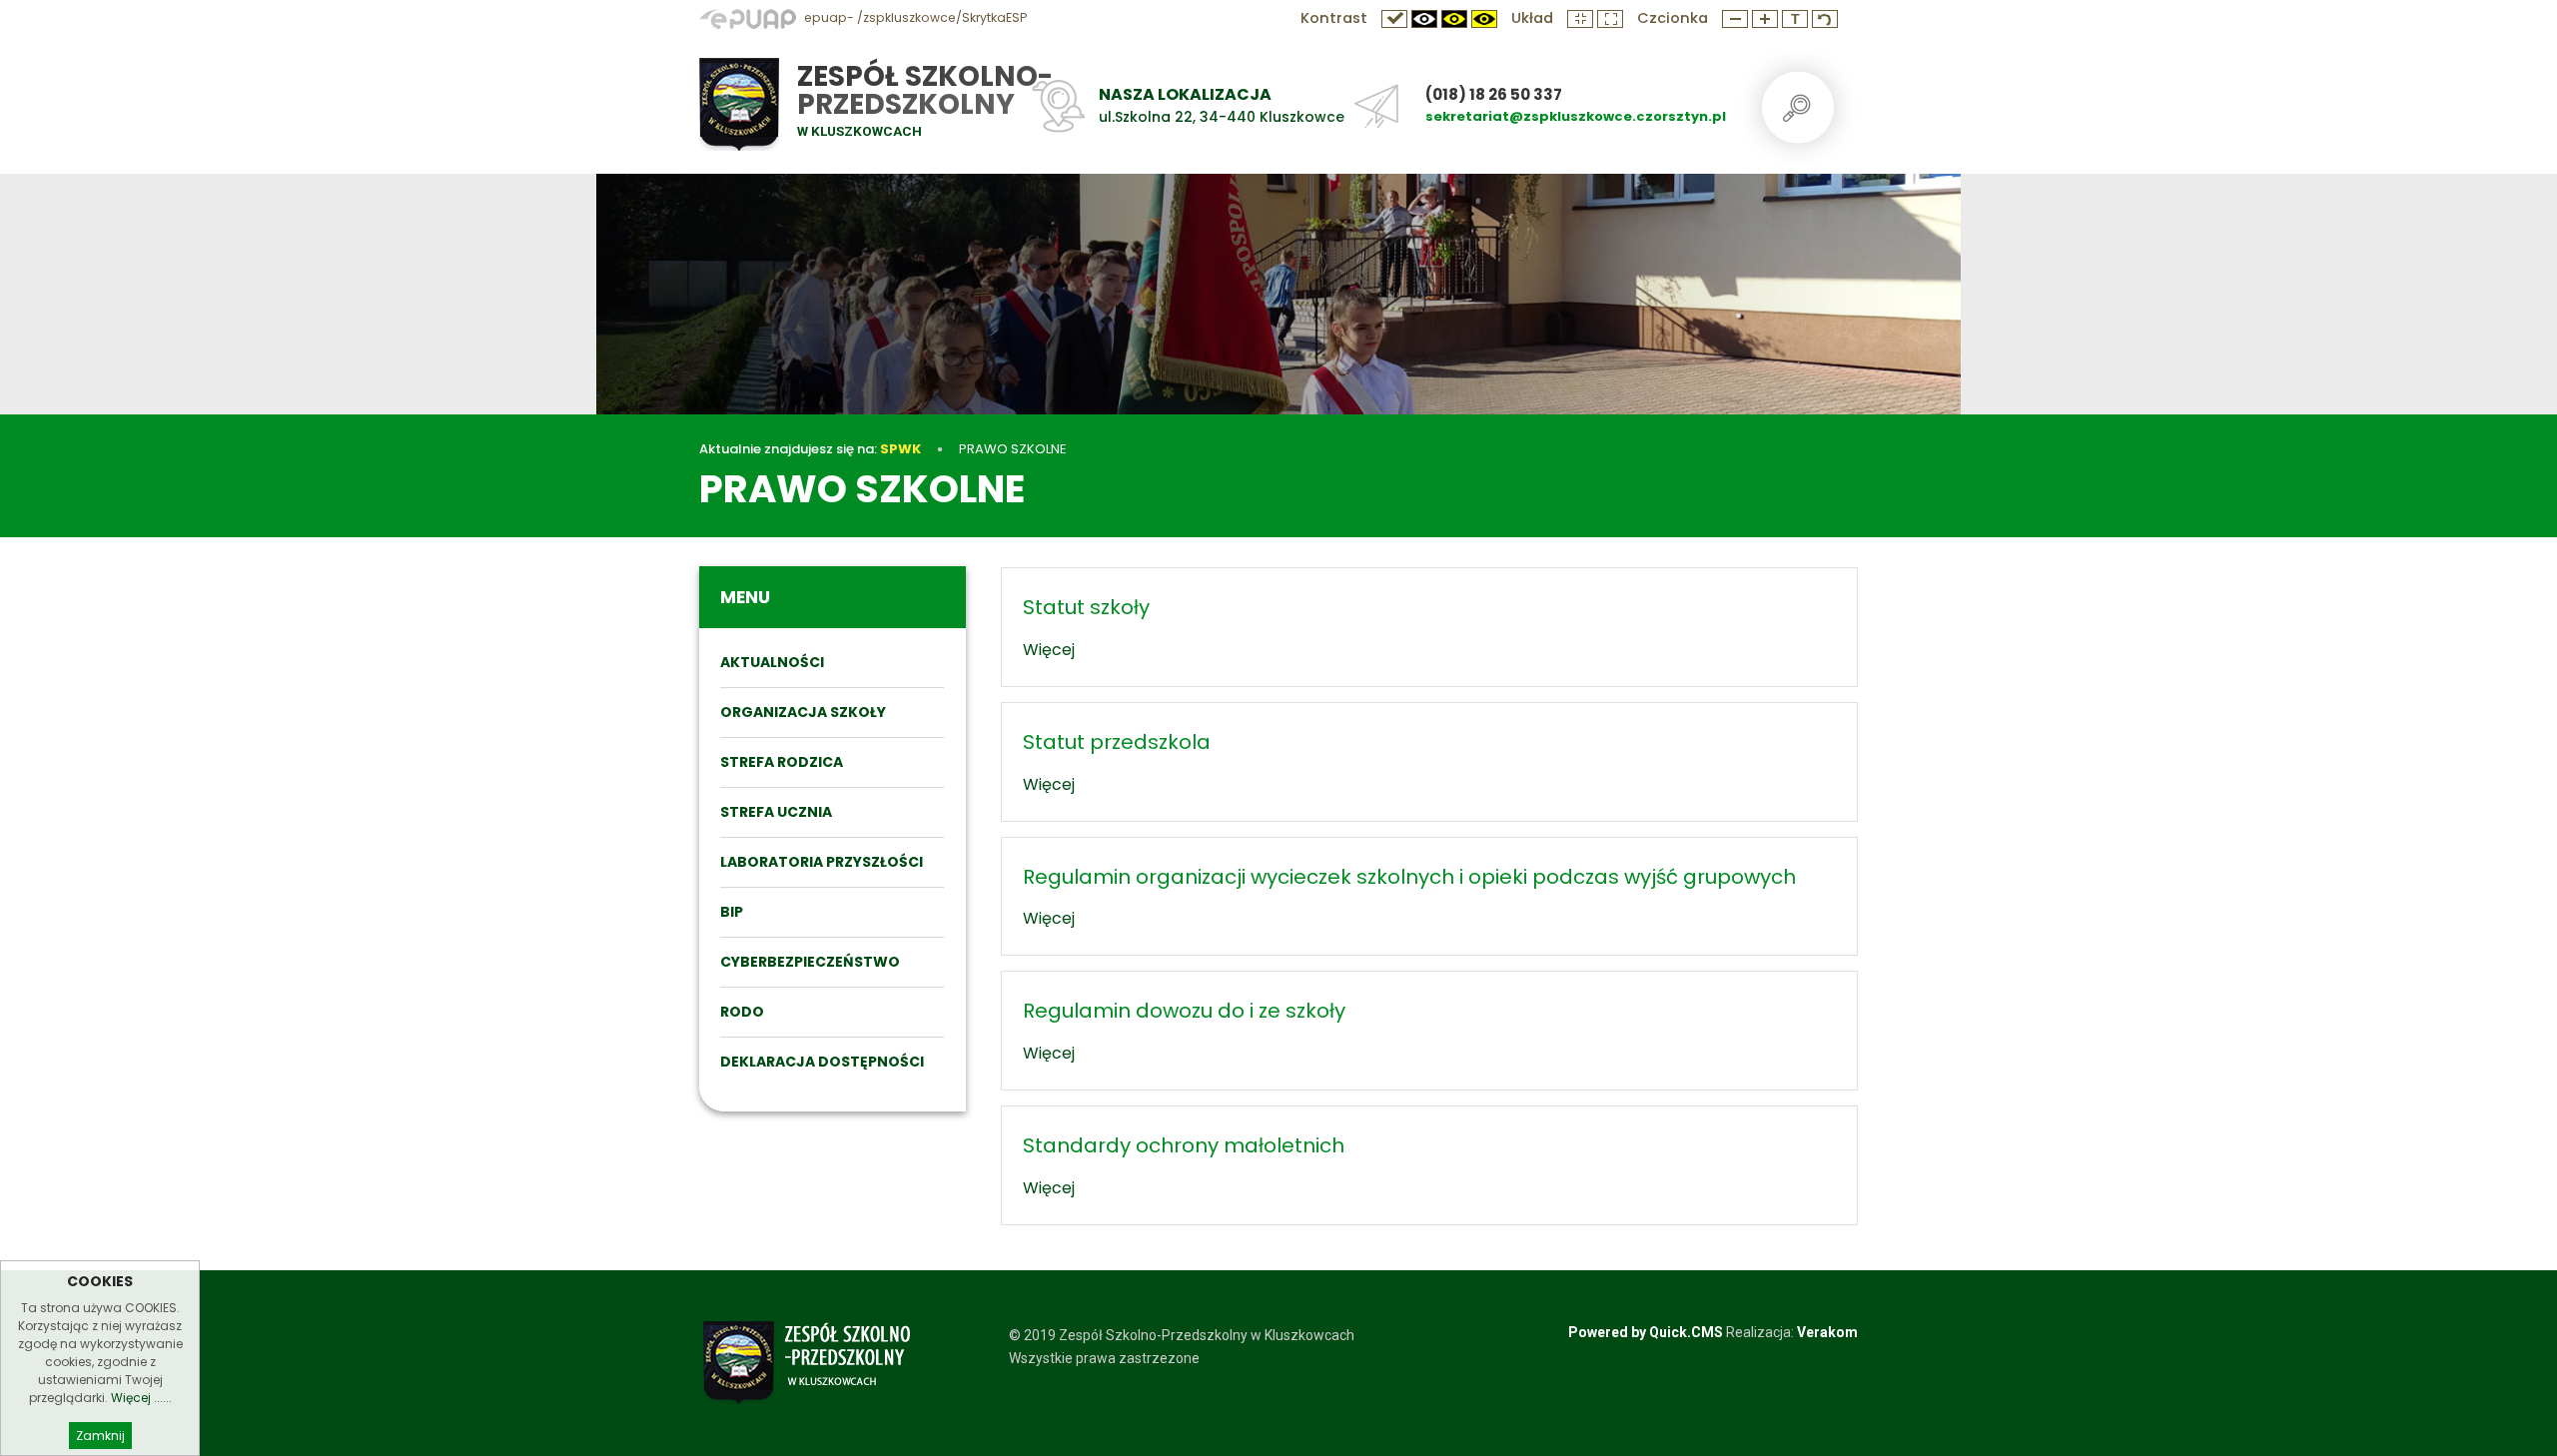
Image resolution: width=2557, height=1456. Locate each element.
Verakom (1827, 1332)
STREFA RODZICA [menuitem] (782, 762)
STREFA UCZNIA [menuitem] (776, 812)
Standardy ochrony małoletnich (1184, 1145)
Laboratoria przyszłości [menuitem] (822, 862)
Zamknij (100, 1436)
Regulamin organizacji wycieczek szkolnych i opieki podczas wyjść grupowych (1409, 877)
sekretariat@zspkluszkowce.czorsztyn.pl (1576, 116)
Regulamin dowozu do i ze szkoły (1184, 1011)
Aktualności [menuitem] (772, 662)
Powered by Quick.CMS (1646, 1332)
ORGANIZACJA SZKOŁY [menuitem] (803, 712)
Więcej (1049, 650)
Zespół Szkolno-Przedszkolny (925, 90)
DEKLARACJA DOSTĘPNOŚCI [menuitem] (822, 1062)
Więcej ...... (141, 1398)
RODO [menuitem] (742, 1012)
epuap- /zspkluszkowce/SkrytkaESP (914, 17)
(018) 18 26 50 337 (1494, 94)
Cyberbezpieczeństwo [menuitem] (810, 962)
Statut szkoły (1086, 607)
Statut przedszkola (1117, 742)
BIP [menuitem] (732, 912)
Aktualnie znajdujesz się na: (810, 449)
